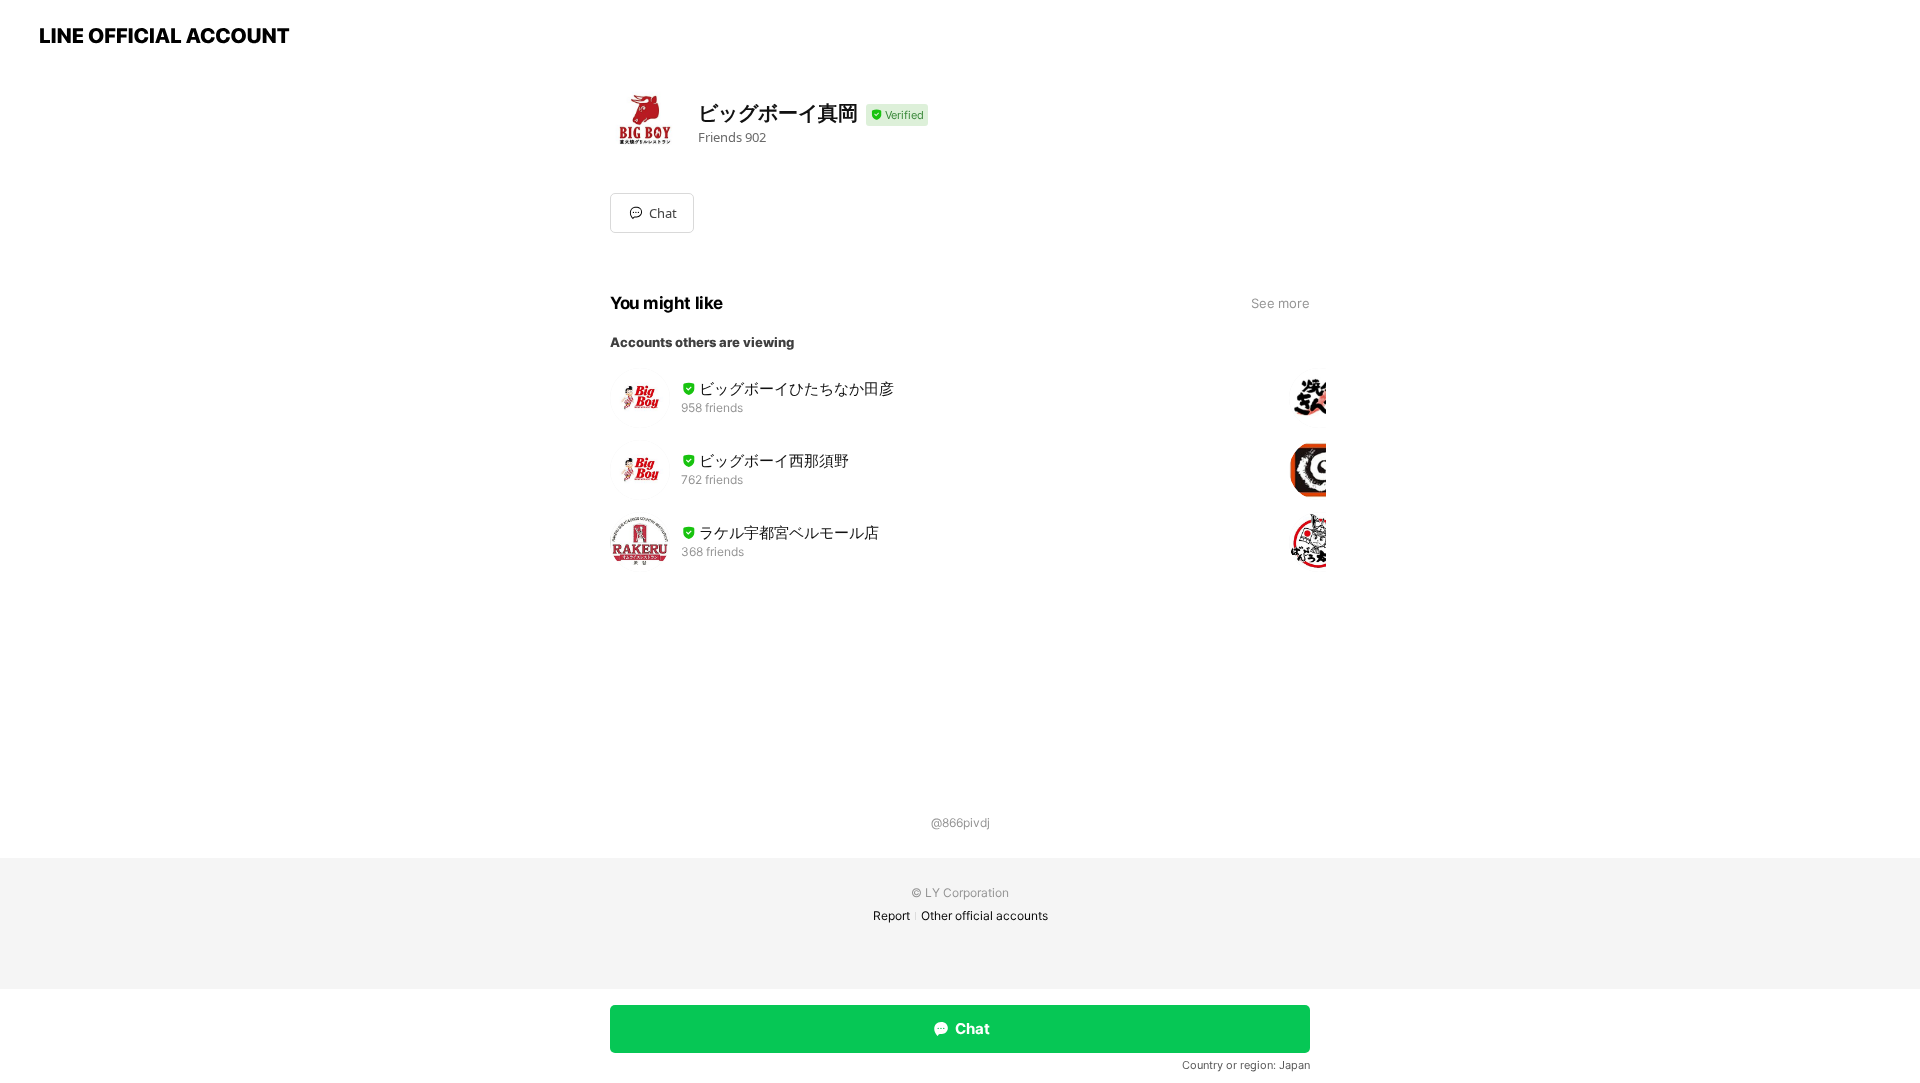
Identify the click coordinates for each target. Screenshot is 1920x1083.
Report (891, 915)
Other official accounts (984, 915)
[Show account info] (897, 115)
